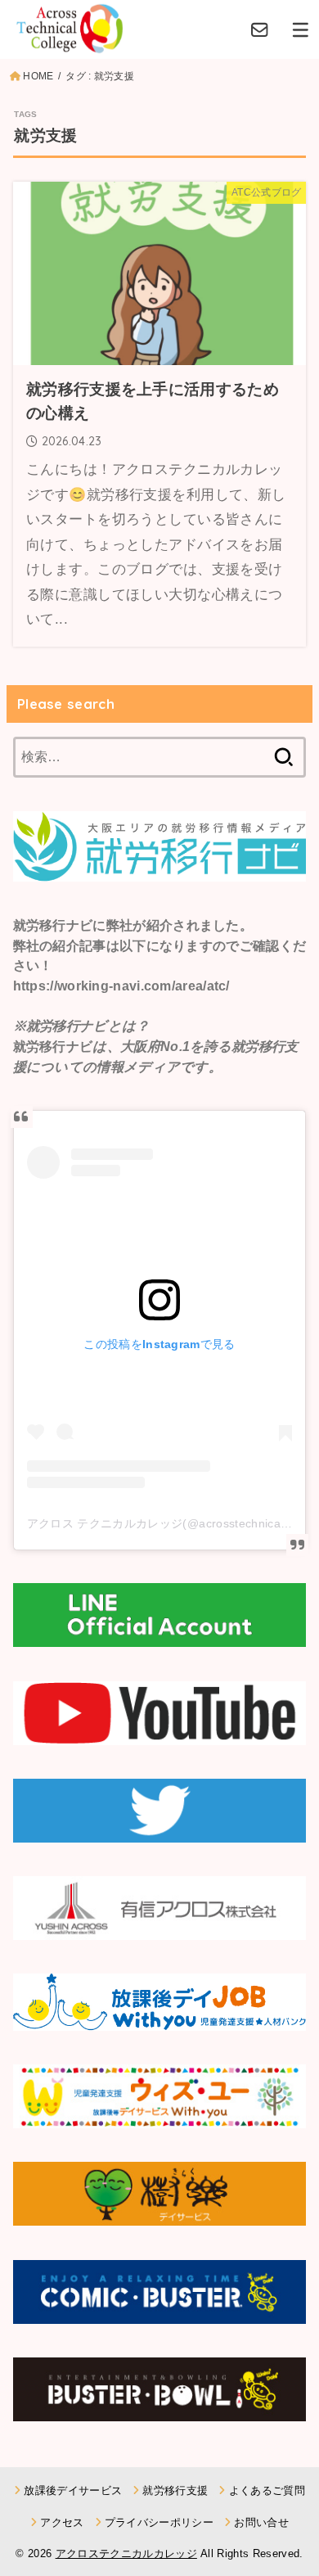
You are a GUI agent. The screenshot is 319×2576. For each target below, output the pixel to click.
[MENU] (301, 29)
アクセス (62, 2522)
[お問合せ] (260, 29)
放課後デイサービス (73, 2490)
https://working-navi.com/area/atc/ (121, 986)
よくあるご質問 (267, 2490)
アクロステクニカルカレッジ (126, 2553)
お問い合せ (261, 2522)
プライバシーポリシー (159, 2522)
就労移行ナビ (53, 925)
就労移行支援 (175, 2490)
